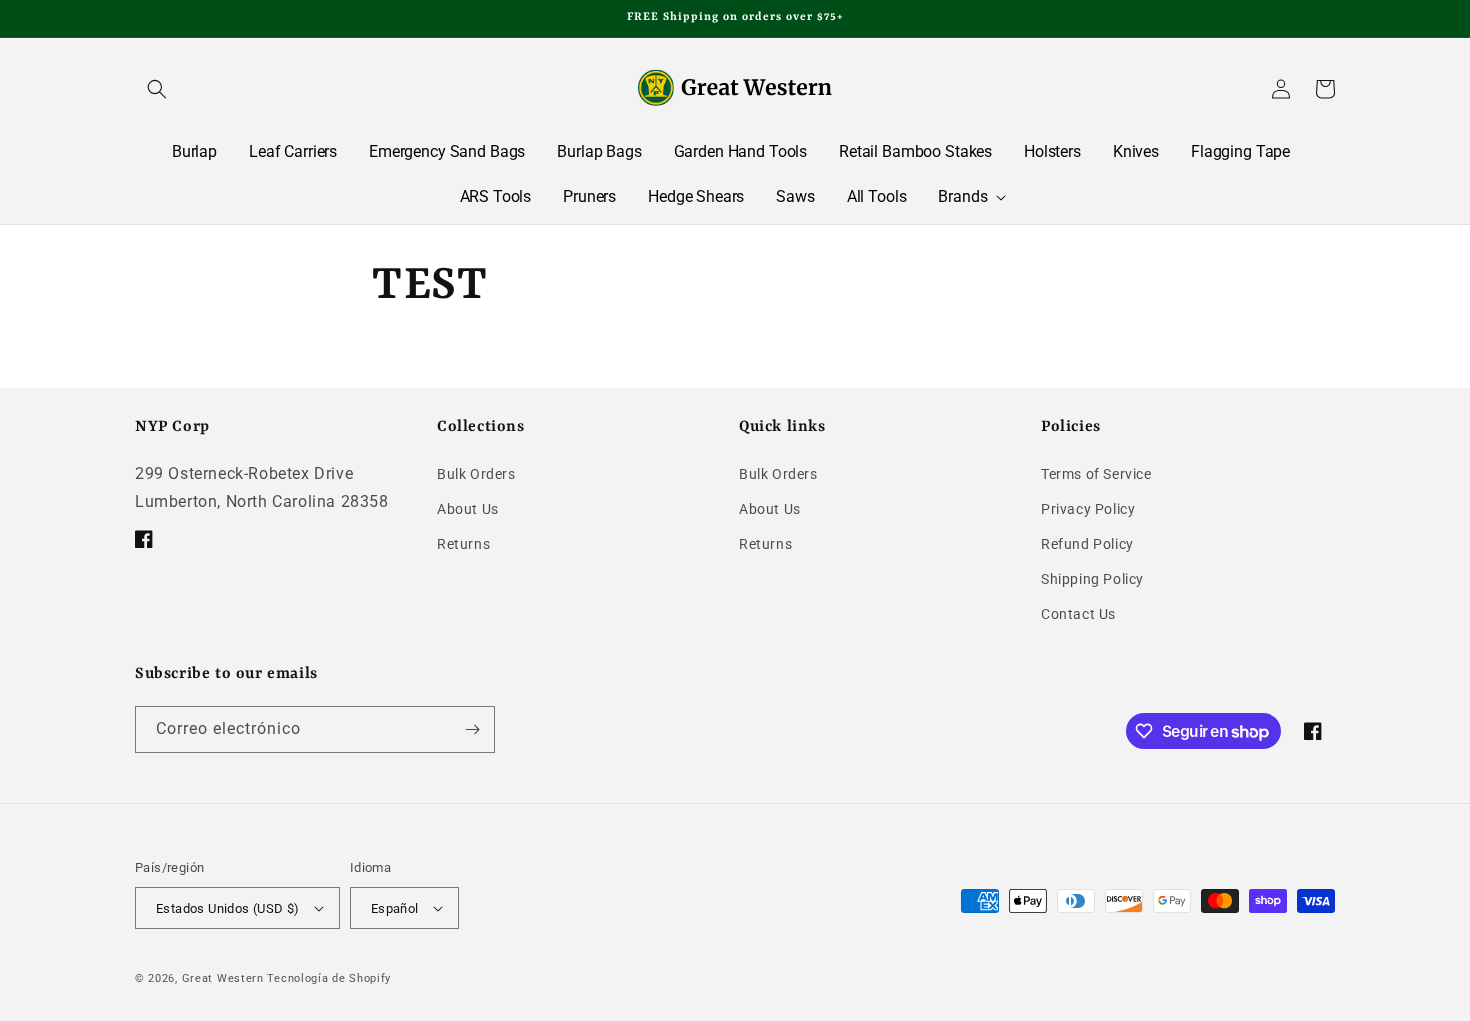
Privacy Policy (1088, 509)
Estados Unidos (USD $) (228, 908)
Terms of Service (1096, 474)
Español (395, 908)
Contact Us (1078, 614)
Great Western (223, 978)
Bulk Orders (476, 474)
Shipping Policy (1092, 579)
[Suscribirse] (472, 729)
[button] (157, 89)
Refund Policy (1087, 544)
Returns (463, 544)
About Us (468, 509)
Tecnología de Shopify (329, 978)
